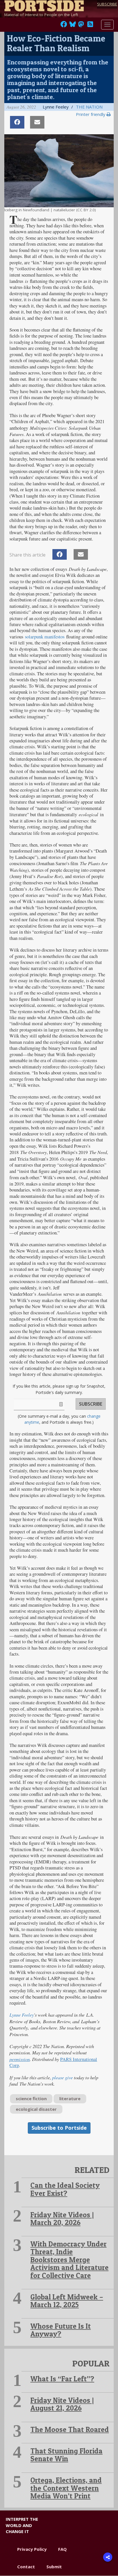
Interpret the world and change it (22, 2525)
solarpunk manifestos (45, 637)
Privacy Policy (32, 2549)
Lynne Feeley (22, 2015)
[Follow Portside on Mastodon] (81, 26)
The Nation (89, 107)
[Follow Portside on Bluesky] (73, 26)
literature (70, 2098)
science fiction (31, 2098)
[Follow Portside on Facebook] (64, 26)
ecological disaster (36, 2109)
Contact (26, 2567)
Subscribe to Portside (59, 2128)
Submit (54, 2567)
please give (62, 2077)
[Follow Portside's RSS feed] (90, 26)
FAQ (62, 2549)
